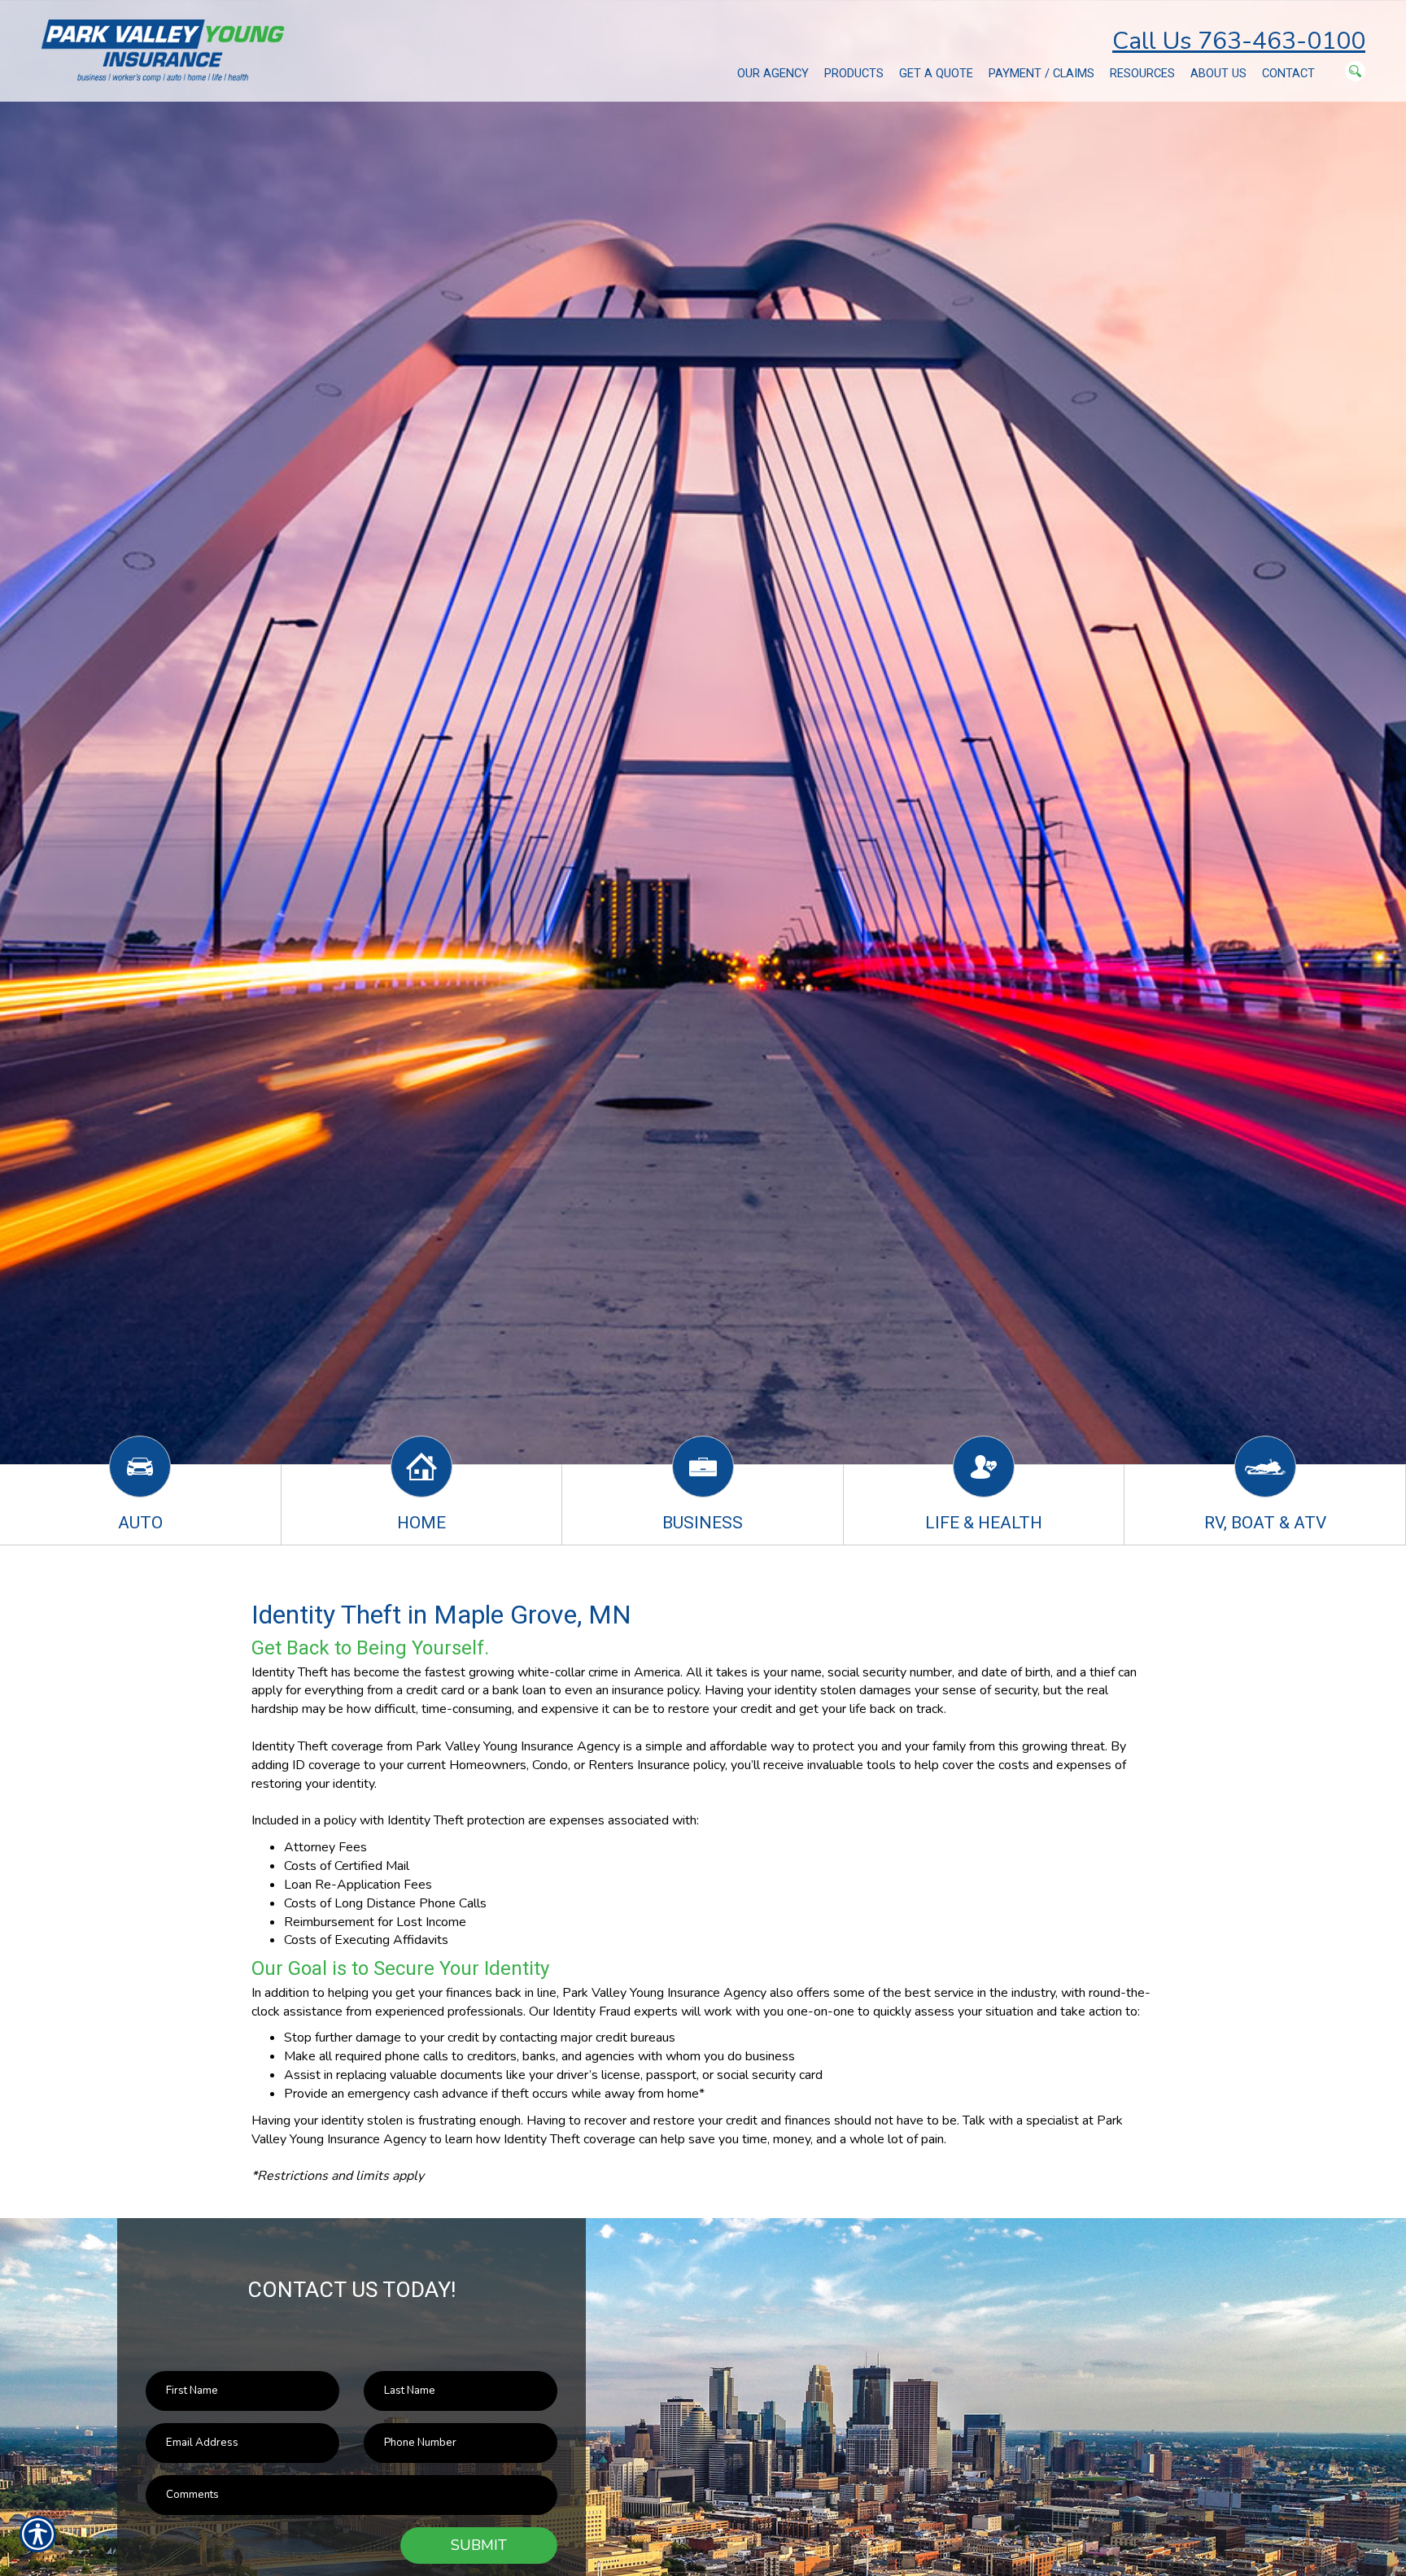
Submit (479, 2545)
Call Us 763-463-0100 (1239, 41)
